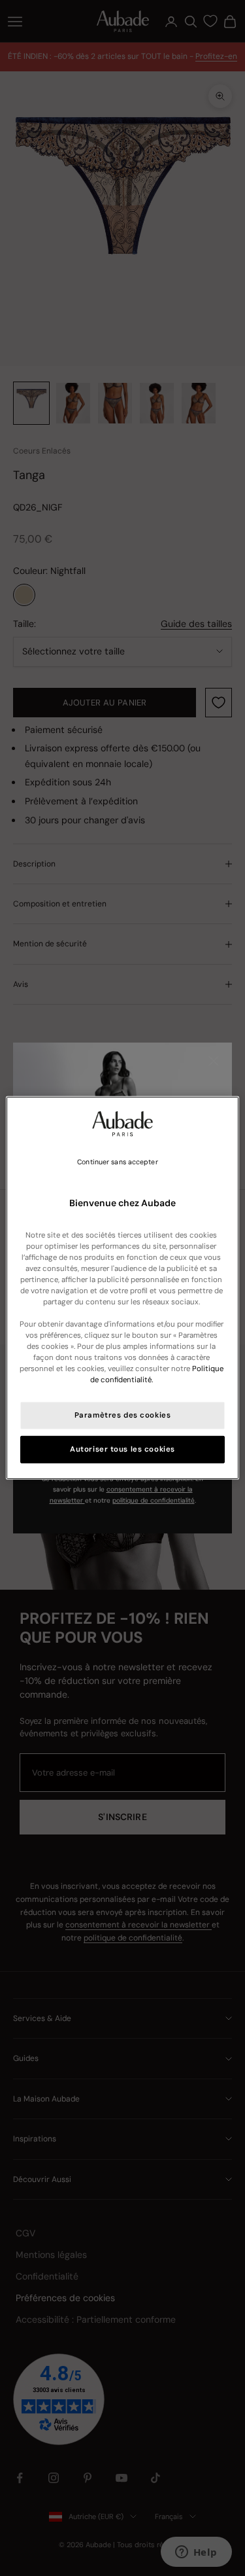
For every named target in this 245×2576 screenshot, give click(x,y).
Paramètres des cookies (123, 1415)
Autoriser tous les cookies (122, 1449)
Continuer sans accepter (117, 1162)
